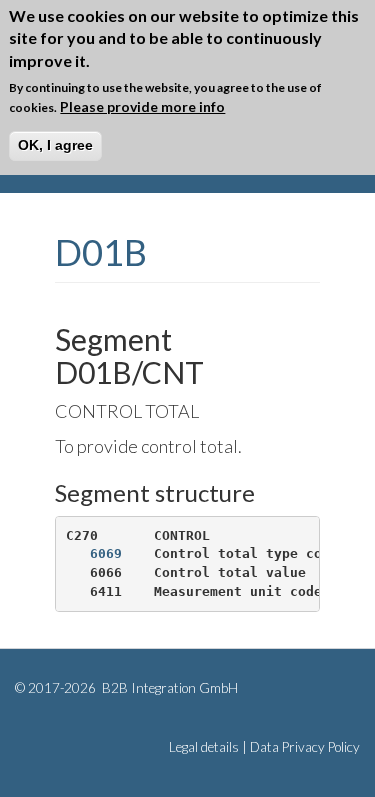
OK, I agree (55, 145)
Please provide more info (142, 106)
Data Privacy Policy (305, 747)
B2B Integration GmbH (168, 688)
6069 (106, 553)
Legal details (204, 747)
